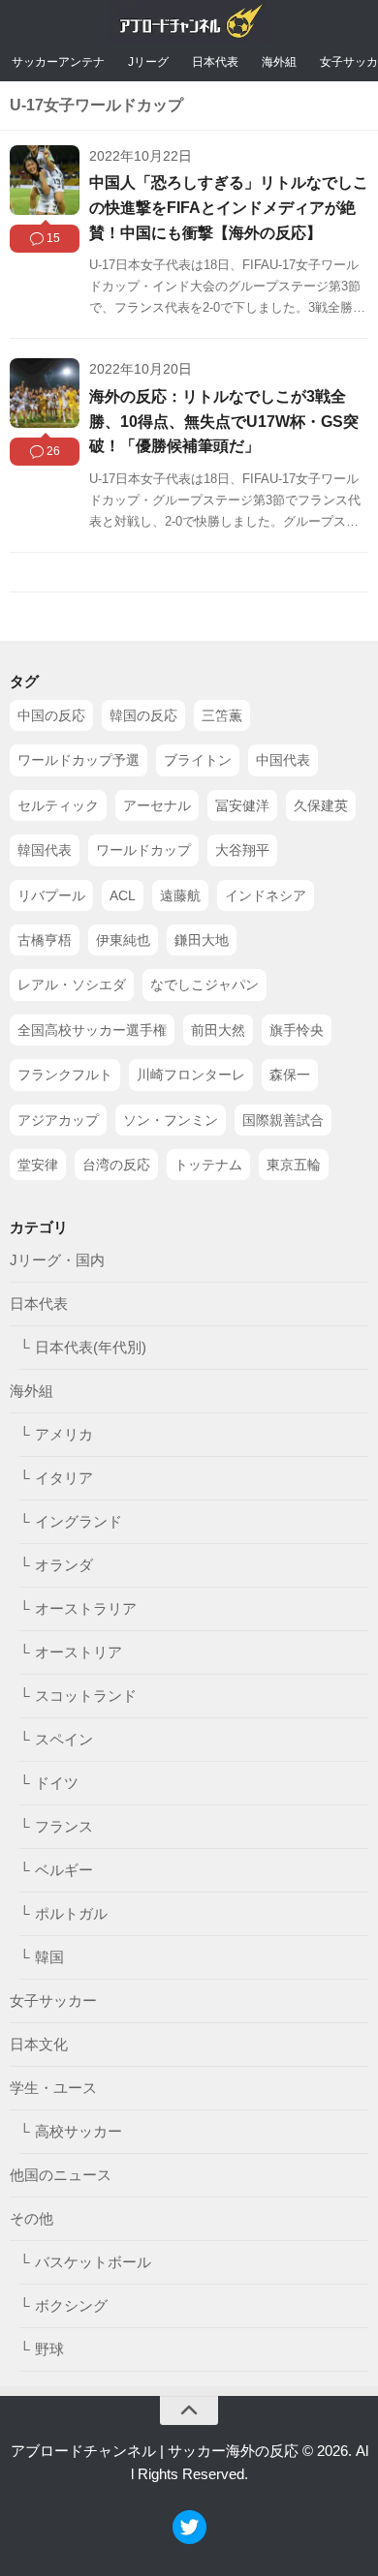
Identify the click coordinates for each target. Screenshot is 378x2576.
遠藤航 (180, 895)
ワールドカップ (143, 850)
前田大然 (218, 1030)
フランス (64, 1826)
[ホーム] (189, 26)
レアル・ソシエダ (72, 985)
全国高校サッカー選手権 (92, 1030)
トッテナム (208, 1165)
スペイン (64, 1739)
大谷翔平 (242, 850)
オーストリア (79, 1652)
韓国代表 (45, 850)
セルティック (58, 805)
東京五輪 (294, 1165)
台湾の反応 (116, 1165)
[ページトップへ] (189, 2410)
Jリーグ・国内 (57, 1260)
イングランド (79, 1521)
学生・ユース (53, 2088)
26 (53, 451)
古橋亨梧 (45, 940)
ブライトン (198, 760)
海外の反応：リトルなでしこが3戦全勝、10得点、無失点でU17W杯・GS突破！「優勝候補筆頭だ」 (224, 421)
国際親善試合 (283, 1120)
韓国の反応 (143, 715)
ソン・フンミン (171, 1120)
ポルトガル (71, 1913)
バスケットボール (93, 2262)
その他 (31, 2218)
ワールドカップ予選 (79, 760)
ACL (123, 895)
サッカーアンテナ (58, 62)
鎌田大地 (202, 940)
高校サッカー (79, 2131)
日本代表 (215, 62)
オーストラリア (86, 1608)
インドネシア (266, 895)
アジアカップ (58, 1120)
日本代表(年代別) (91, 1347)
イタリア (64, 1478)
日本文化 (39, 2044)
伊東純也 (123, 940)
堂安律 (38, 1165)
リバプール (51, 895)
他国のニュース (61, 2175)
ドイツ (57, 1783)
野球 (49, 2349)
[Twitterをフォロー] (189, 2539)
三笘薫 (222, 715)
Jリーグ (148, 62)
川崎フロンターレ (191, 1075)
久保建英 (321, 805)
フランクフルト (65, 1075)
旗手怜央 (297, 1030)
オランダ (64, 1565)
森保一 (290, 1075)
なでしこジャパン (205, 985)
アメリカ (64, 1434)
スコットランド (86, 1696)
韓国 (49, 1957)
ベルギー (64, 1870)
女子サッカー (53, 2000)
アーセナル (157, 805)
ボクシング (71, 2305)
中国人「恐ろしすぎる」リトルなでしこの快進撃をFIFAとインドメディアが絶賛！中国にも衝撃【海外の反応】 (229, 207)
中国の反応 (51, 715)
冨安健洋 (242, 805)
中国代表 (283, 760)
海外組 (279, 62)
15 (53, 238)
